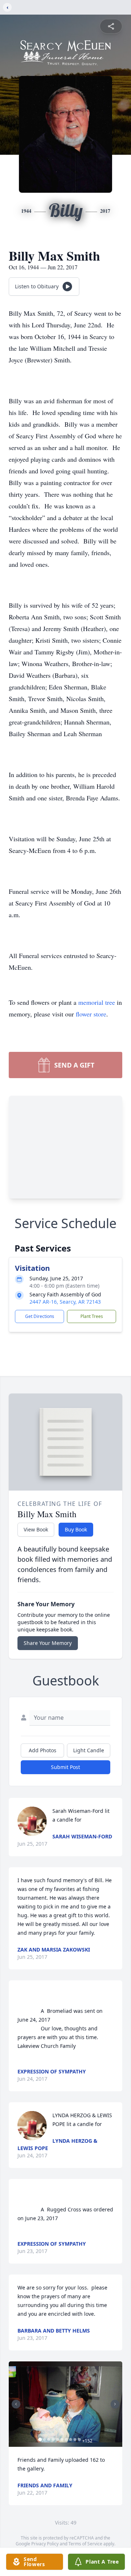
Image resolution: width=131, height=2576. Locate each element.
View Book (36, 1529)
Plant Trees (92, 1316)
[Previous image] (16, 2404)
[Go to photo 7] (66, 2439)
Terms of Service (85, 2544)
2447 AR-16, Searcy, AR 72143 (65, 1302)
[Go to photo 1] (40, 2439)
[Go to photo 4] (53, 2439)
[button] (65, 2404)
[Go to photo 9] (75, 2439)
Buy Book (76, 1529)
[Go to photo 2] (44, 2439)
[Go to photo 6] (62, 2439)
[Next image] (115, 2404)
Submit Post (65, 1767)
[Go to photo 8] (71, 2439)
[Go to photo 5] (57, 2439)
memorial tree (97, 1002)
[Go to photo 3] (49, 2439)
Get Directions (40, 1316)
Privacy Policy (45, 2544)
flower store (91, 1014)
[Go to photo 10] (79, 2439)
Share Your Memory (48, 1643)
